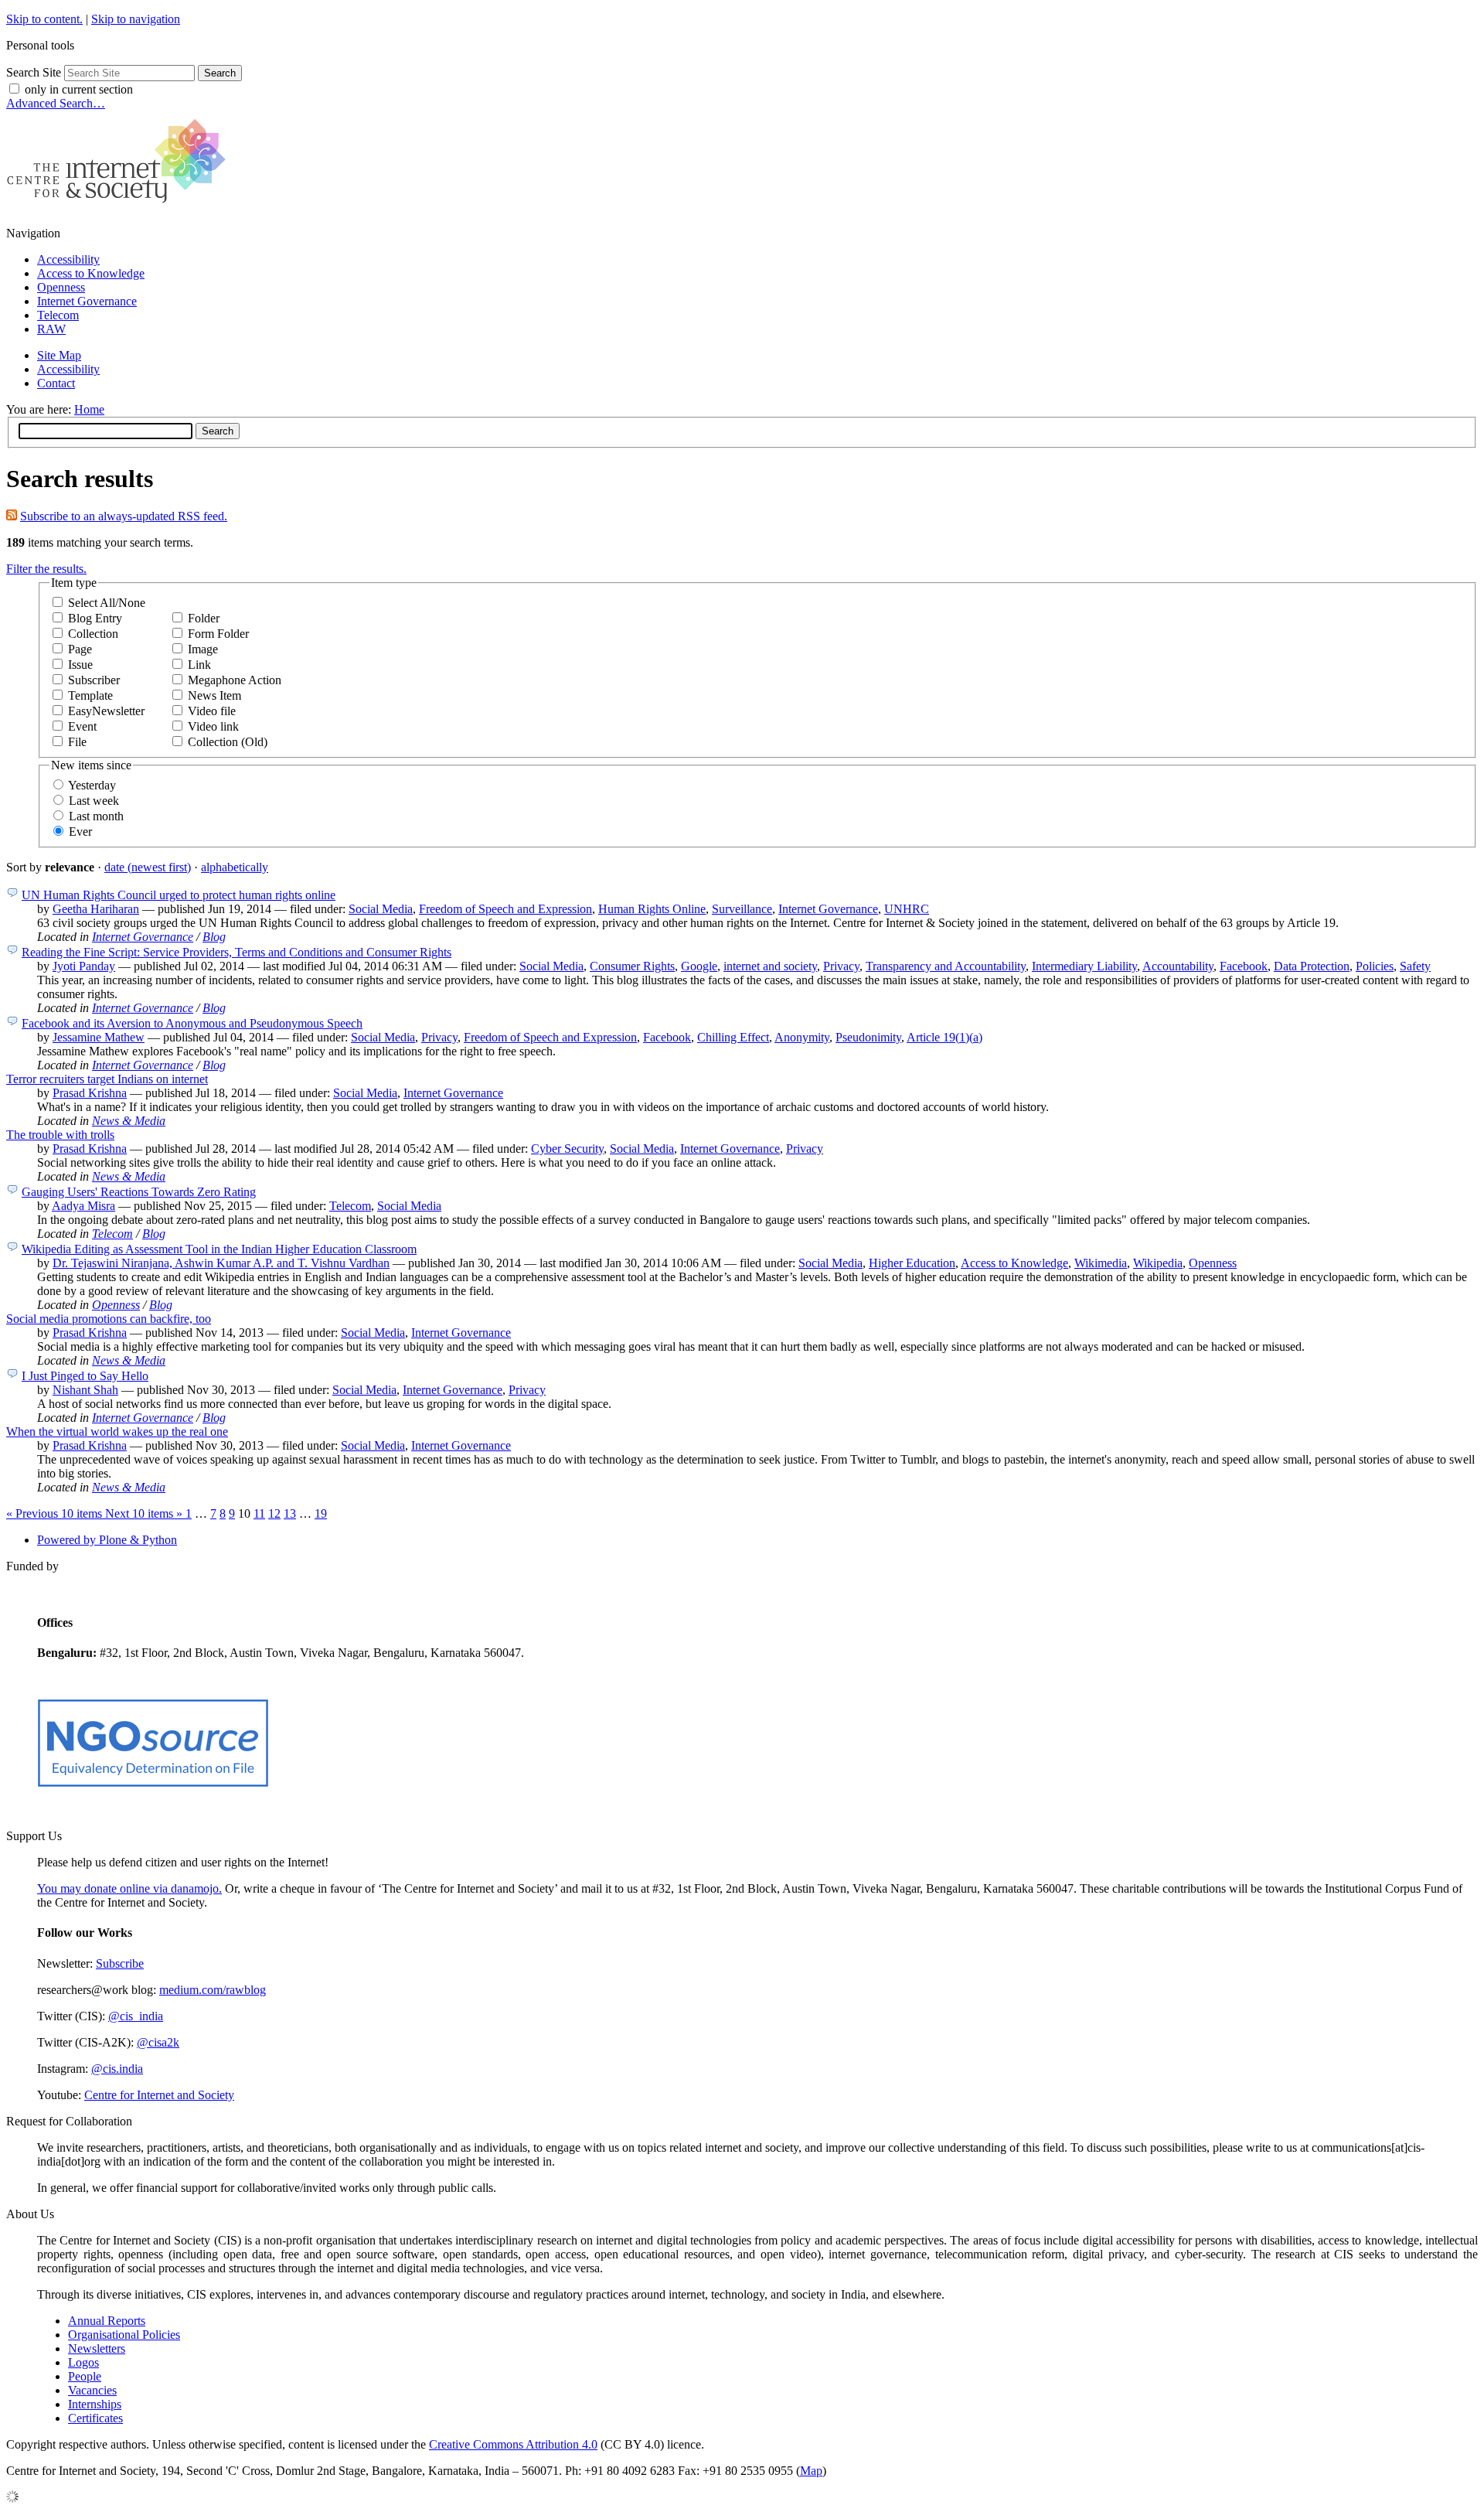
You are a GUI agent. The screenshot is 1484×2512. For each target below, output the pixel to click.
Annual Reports (107, 2321)
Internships (95, 2404)
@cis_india (136, 2016)
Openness (61, 287)
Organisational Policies (124, 2335)
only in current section (79, 89)
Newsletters (97, 2348)
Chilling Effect (733, 1037)
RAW (51, 329)
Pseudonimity (868, 1037)
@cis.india (117, 2069)
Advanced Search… (56, 103)
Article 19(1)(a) (945, 1037)
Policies (1375, 966)
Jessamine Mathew (99, 1037)
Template (90, 695)
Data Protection (1312, 966)
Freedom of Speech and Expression (505, 909)
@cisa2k (158, 2042)
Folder (204, 618)
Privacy (841, 966)
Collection (93, 634)
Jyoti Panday (84, 966)
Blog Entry (95, 618)
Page (80, 649)
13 (290, 1513)
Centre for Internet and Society (159, 2095)
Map (811, 2471)
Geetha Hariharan (96, 909)
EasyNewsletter (106, 711)
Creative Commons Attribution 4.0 (513, 2444)
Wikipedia (1158, 1263)
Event (82, 726)
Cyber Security (567, 1149)
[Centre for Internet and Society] (120, 207)
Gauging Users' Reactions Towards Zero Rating (139, 1192)
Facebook (1244, 966)
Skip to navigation (136, 19)
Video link (213, 726)
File (77, 742)
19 (321, 1513)
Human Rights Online (652, 909)
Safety (1415, 966)
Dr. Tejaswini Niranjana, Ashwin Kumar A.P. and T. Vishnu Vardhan (221, 1263)
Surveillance (742, 909)
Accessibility (68, 259)
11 (259, 1513)
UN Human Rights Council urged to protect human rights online (179, 895)
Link (199, 665)
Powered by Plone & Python (107, 1540)
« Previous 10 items (56, 1513)
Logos (83, 2362)
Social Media (381, 909)
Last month (96, 816)
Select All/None (107, 603)
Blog (214, 937)
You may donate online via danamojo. (129, 1888)
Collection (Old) (228, 742)
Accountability (1178, 966)
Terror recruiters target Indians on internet (107, 1079)
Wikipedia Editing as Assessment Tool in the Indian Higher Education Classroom (219, 1249)
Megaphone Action (235, 680)
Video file (212, 711)
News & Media (129, 1121)
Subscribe (120, 1963)
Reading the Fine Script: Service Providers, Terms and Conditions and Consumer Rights (237, 952)
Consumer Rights (632, 966)
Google (699, 966)
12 (274, 1513)
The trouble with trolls (60, 1135)
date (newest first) (148, 867)
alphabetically (235, 867)
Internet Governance (87, 301)
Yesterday (92, 785)
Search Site (34, 72)
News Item (214, 695)
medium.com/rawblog (213, 1990)
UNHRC (907, 909)
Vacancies (92, 2390)
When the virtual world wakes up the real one (117, 1432)
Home (89, 409)
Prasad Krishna (90, 1093)
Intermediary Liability (1084, 966)
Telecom (58, 315)
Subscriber (94, 680)
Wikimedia (1101, 1263)
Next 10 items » (145, 1513)
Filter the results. (46, 569)
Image (203, 649)
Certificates (95, 2418)
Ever (80, 832)
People (85, 2376)
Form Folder (218, 634)
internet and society (770, 966)
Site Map (59, 355)
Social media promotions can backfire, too (109, 1319)
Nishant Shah (85, 1390)
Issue (80, 665)
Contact (56, 383)
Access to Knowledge (91, 273)
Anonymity (802, 1037)
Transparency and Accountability (946, 966)
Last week (94, 801)
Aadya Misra (83, 1206)
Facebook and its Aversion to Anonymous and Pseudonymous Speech (192, 1023)
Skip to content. (44, 19)
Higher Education (912, 1263)
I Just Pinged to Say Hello (85, 1376)
